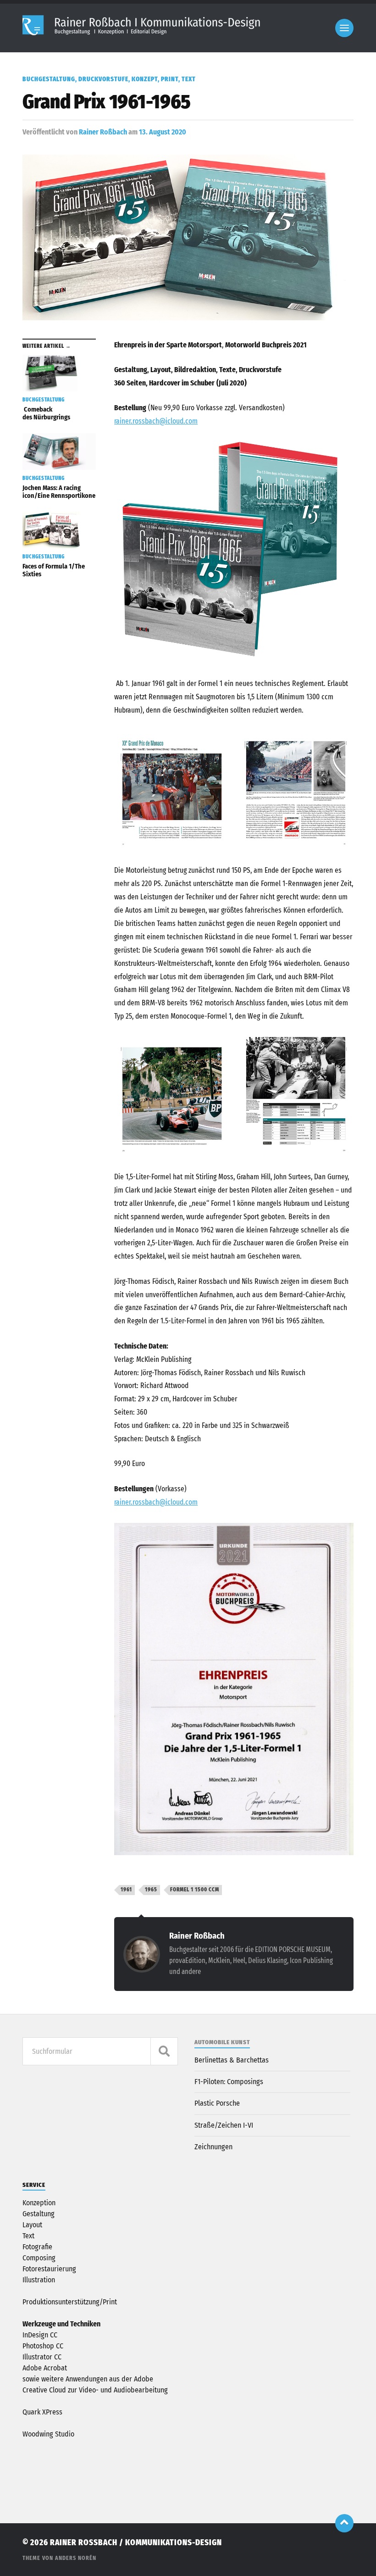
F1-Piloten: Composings (229, 2082)
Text (189, 79)
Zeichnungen (213, 2147)
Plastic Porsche (217, 2103)
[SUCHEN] (164, 2051)
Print (170, 79)
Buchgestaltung (49, 79)
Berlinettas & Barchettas (232, 2060)
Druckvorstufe (103, 79)
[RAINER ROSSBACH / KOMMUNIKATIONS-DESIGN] (143, 34)
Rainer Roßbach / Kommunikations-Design (136, 2543)
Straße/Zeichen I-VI (224, 2125)
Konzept (145, 79)
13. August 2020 (163, 132)
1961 (126, 1890)
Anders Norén (76, 2558)
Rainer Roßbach (103, 132)
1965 (151, 1890)
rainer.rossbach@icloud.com (156, 421)
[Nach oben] (344, 2523)
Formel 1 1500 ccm (195, 1890)
